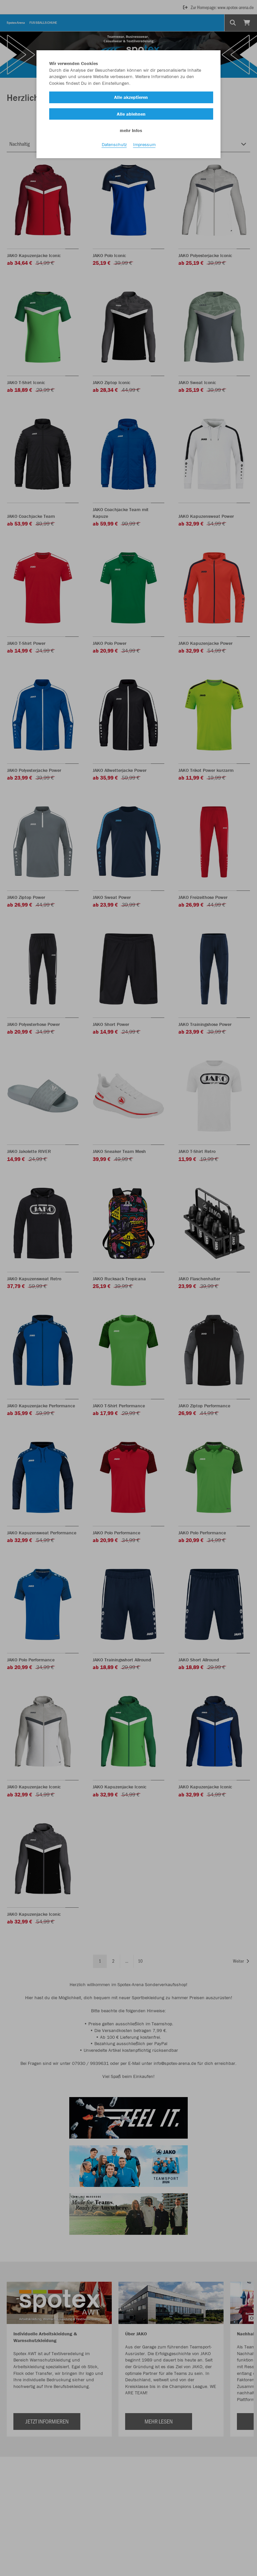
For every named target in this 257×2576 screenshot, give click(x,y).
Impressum (144, 144)
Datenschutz (114, 144)
